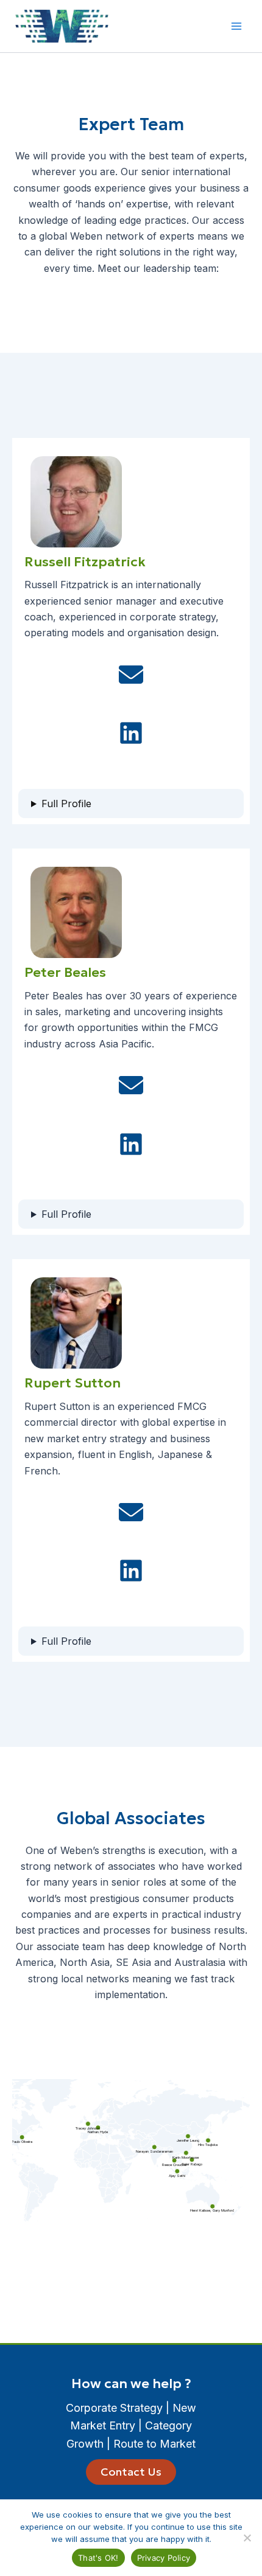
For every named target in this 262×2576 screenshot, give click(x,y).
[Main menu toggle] (236, 26)
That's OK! (98, 2558)
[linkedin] (131, 733)
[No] (247, 2538)
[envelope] (131, 675)
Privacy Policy (164, 2558)
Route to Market (154, 2444)
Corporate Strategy (114, 2408)
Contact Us (131, 2472)
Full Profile (66, 804)
